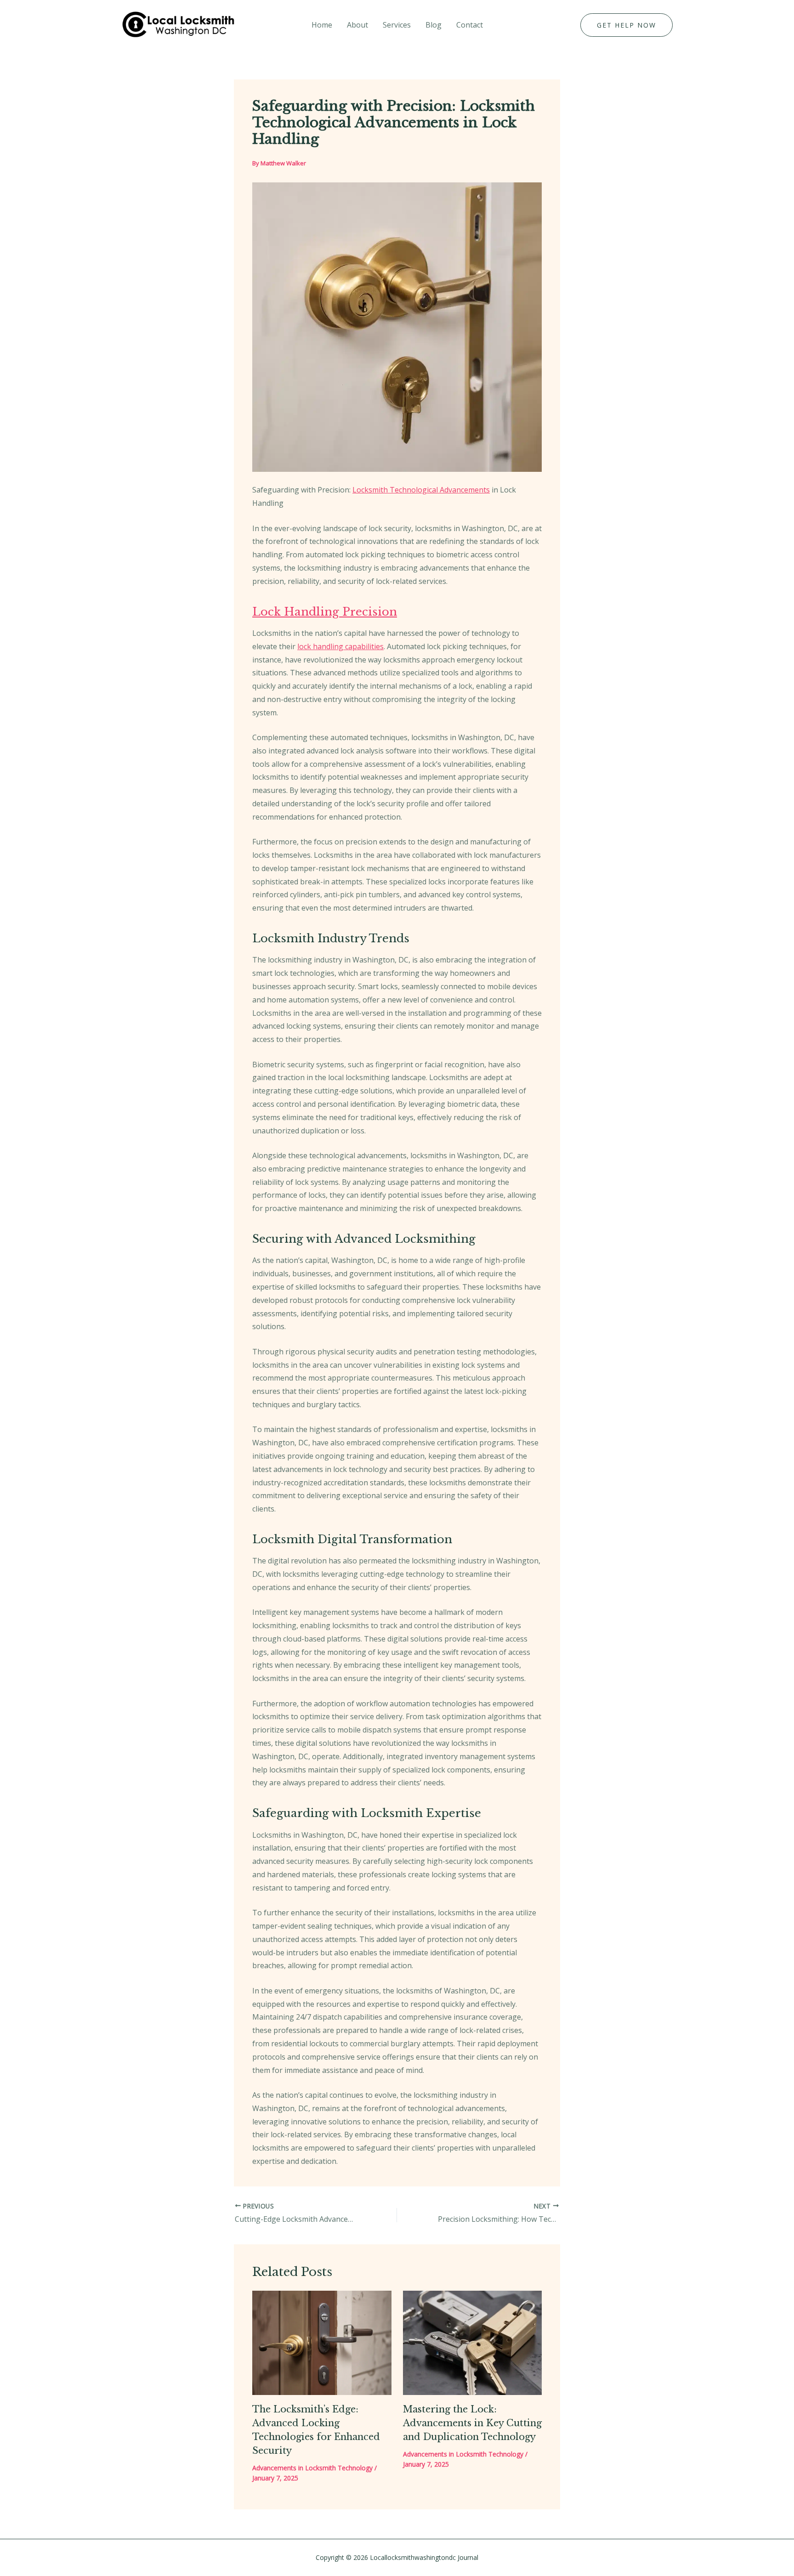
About (357, 25)
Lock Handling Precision (325, 612)
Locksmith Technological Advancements (421, 490)
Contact (470, 25)
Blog (434, 25)
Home (322, 25)
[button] (627, 25)
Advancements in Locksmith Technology (312, 2468)
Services (397, 25)
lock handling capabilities (340, 646)
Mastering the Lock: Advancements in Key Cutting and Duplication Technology (472, 2423)
